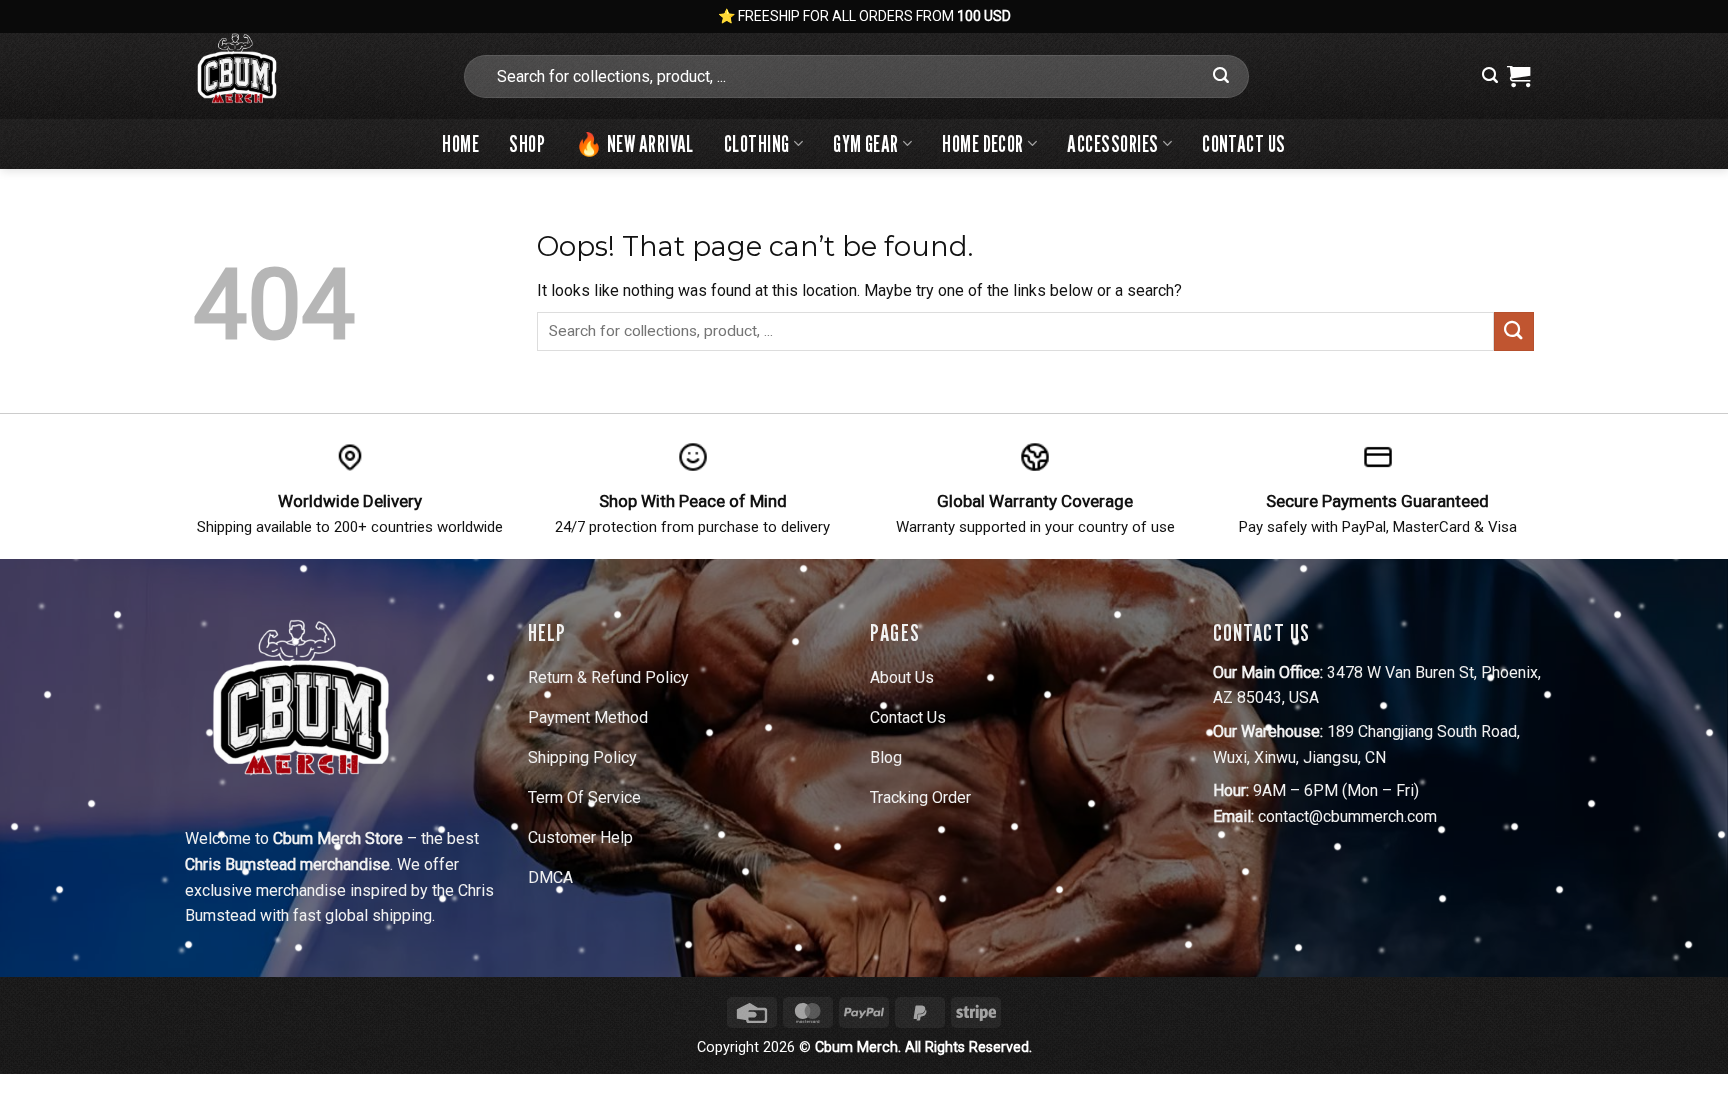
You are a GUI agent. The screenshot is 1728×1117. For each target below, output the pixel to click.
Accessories (1112, 143)
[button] (1490, 75)
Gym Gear (866, 143)
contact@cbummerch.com (1347, 816)
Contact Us (1243, 143)
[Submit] (1221, 76)
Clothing (757, 143)
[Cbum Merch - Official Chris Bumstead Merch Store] (312, 76)
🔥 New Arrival (634, 143)
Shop (527, 143)
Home (460, 143)
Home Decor (982, 143)
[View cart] (1518, 76)
